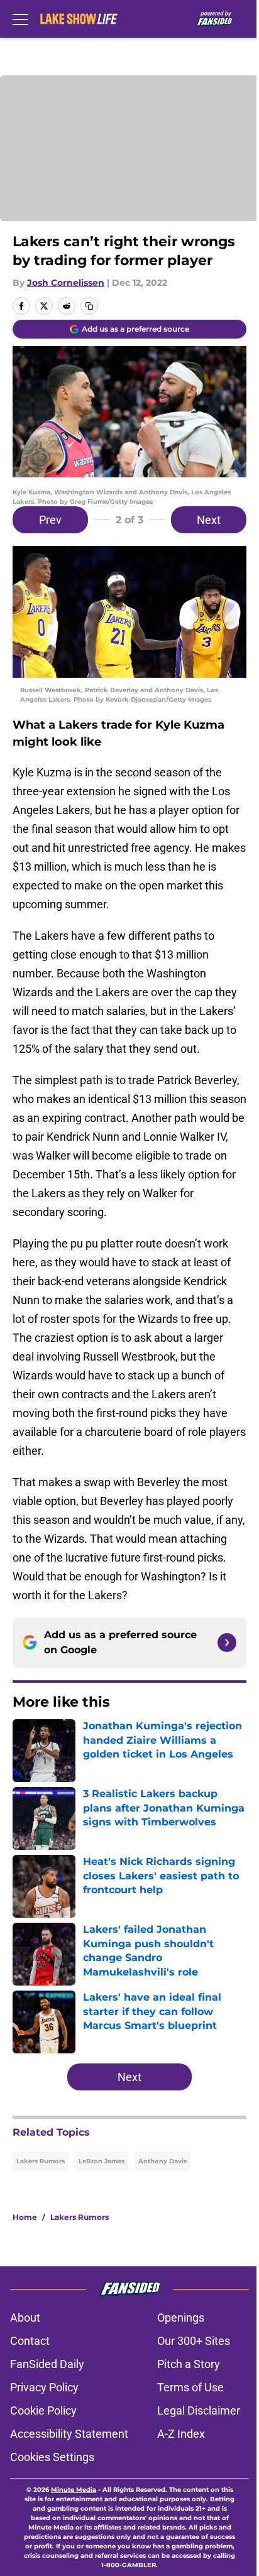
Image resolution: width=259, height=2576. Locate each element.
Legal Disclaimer (199, 2410)
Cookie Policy (43, 2410)
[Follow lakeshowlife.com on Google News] (227, 1643)
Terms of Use (190, 2387)
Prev (50, 520)
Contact (30, 2341)
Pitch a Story (189, 2364)
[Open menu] (20, 19)
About (25, 2318)
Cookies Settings (52, 2457)
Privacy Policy (44, 2387)
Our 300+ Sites (194, 2341)
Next (209, 520)
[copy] (89, 306)
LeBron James (102, 2161)
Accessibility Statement (69, 2434)
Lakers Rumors (41, 2161)
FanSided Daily (47, 2364)
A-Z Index (181, 2434)
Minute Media (74, 2490)
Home (25, 2217)
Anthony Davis (163, 2161)
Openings (181, 2318)
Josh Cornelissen (66, 283)
